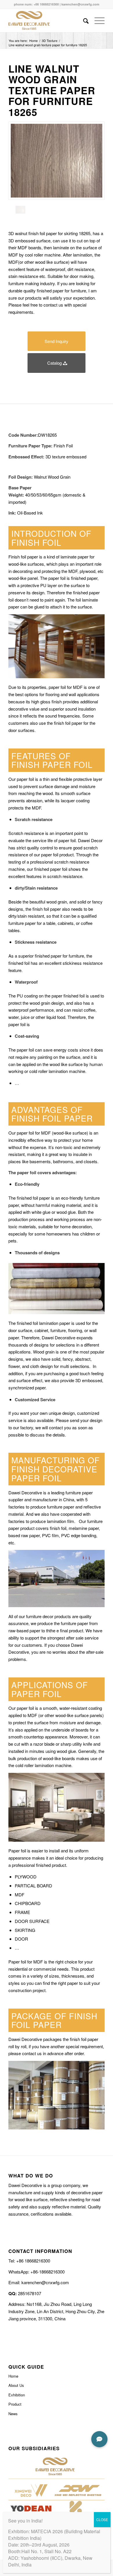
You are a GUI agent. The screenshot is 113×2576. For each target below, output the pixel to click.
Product (15, 2404)
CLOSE (102, 2519)
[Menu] (97, 21)
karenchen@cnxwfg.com (80, 4)
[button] (99, 2439)
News (13, 2414)
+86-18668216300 (47, 2272)
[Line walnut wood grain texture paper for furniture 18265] (57, 161)
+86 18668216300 (46, 4)
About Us (16, 2385)
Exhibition (17, 2395)
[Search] (83, 21)
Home (13, 2376)
